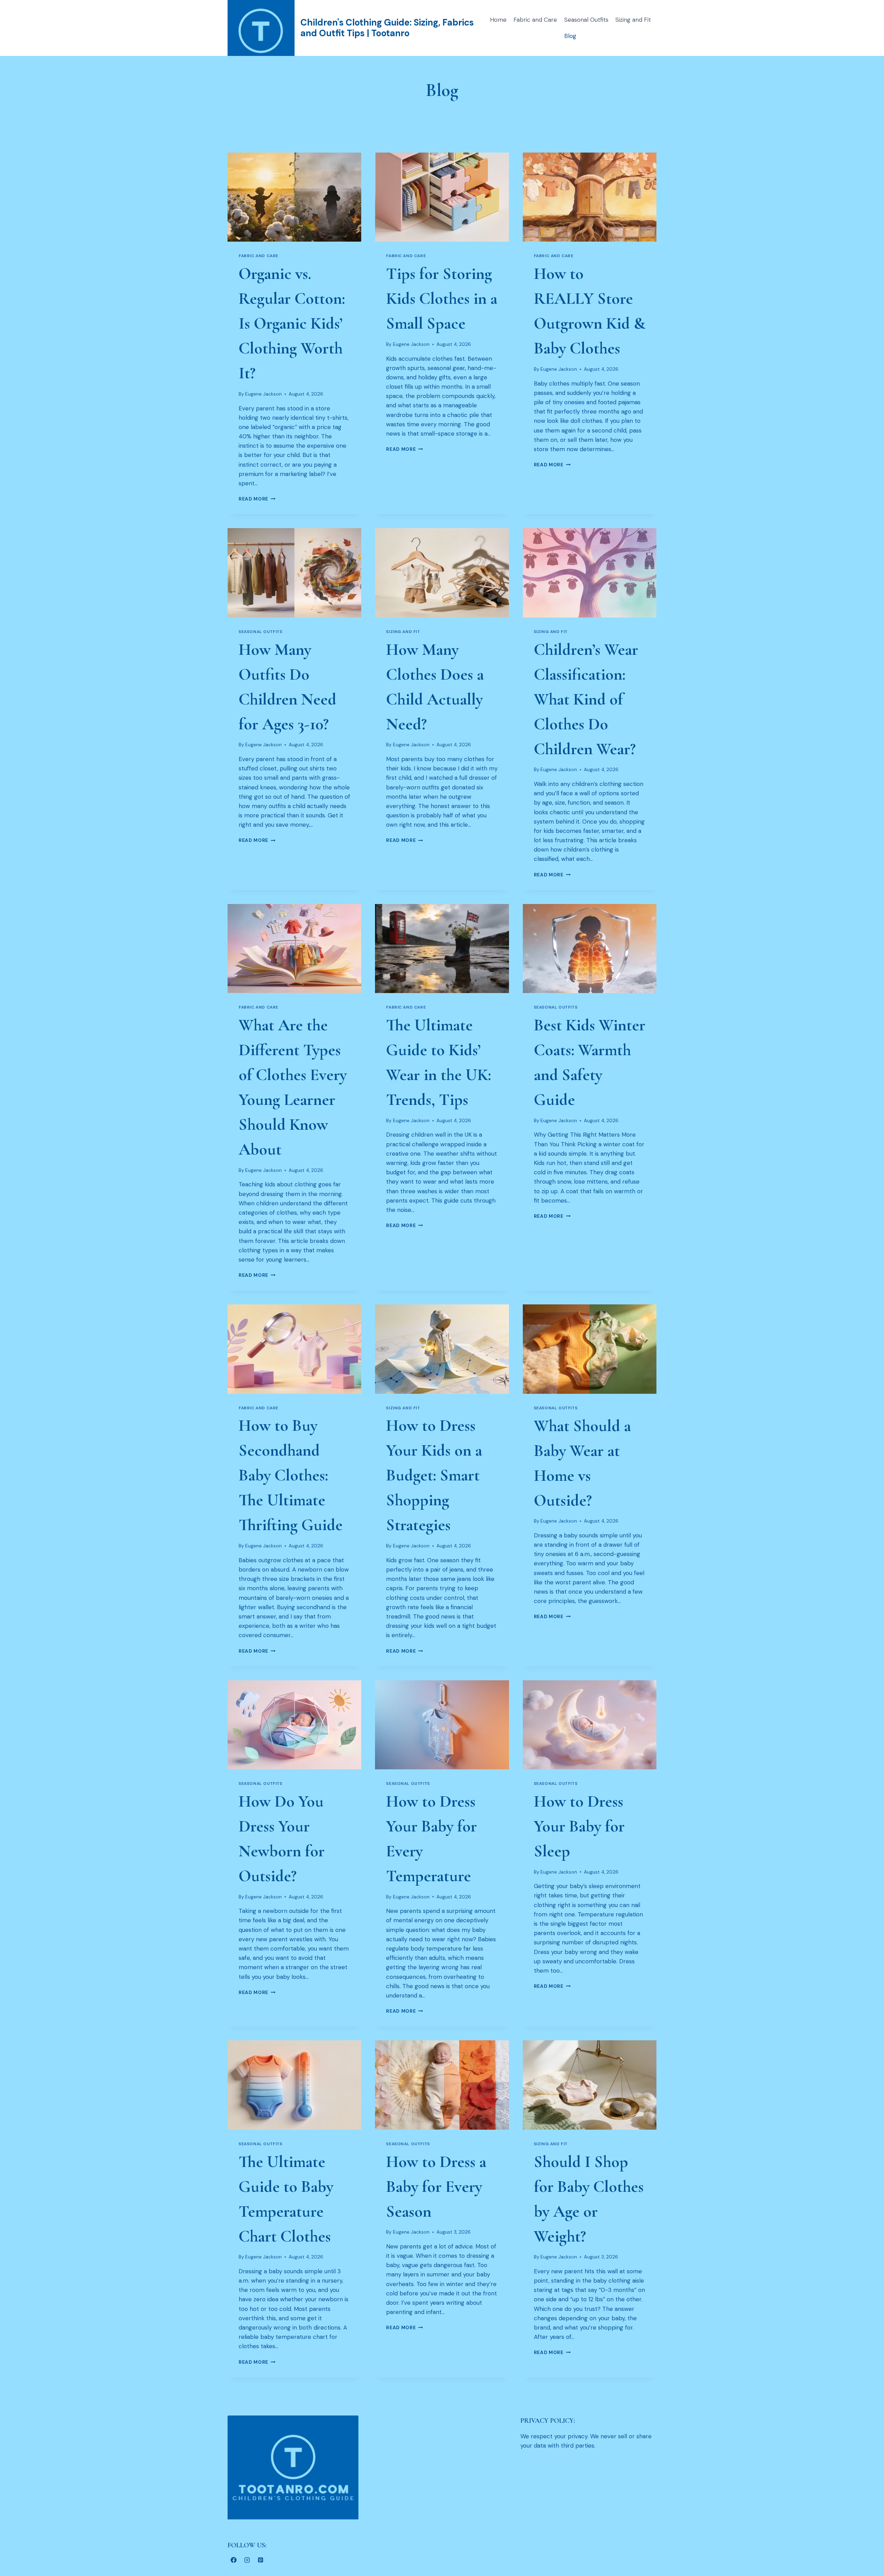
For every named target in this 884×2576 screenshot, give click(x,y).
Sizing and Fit (633, 20)
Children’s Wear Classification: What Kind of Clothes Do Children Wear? (586, 699)
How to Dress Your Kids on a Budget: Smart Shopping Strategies (434, 1475)
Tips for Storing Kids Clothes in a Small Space (442, 299)
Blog (570, 36)
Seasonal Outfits (586, 20)
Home (498, 20)
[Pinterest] (260, 2560)
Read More (257, 499)
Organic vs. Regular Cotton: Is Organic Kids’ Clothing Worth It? (292, 323)
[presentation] (294, 197)
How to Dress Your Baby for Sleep (579, 1826)
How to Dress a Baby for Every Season (436, 2187)
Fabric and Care (535, 20)
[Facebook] (233, 2560)
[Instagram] (247, 2560)
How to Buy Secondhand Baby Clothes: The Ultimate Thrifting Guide (291, 1475)
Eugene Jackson (263, 394)
